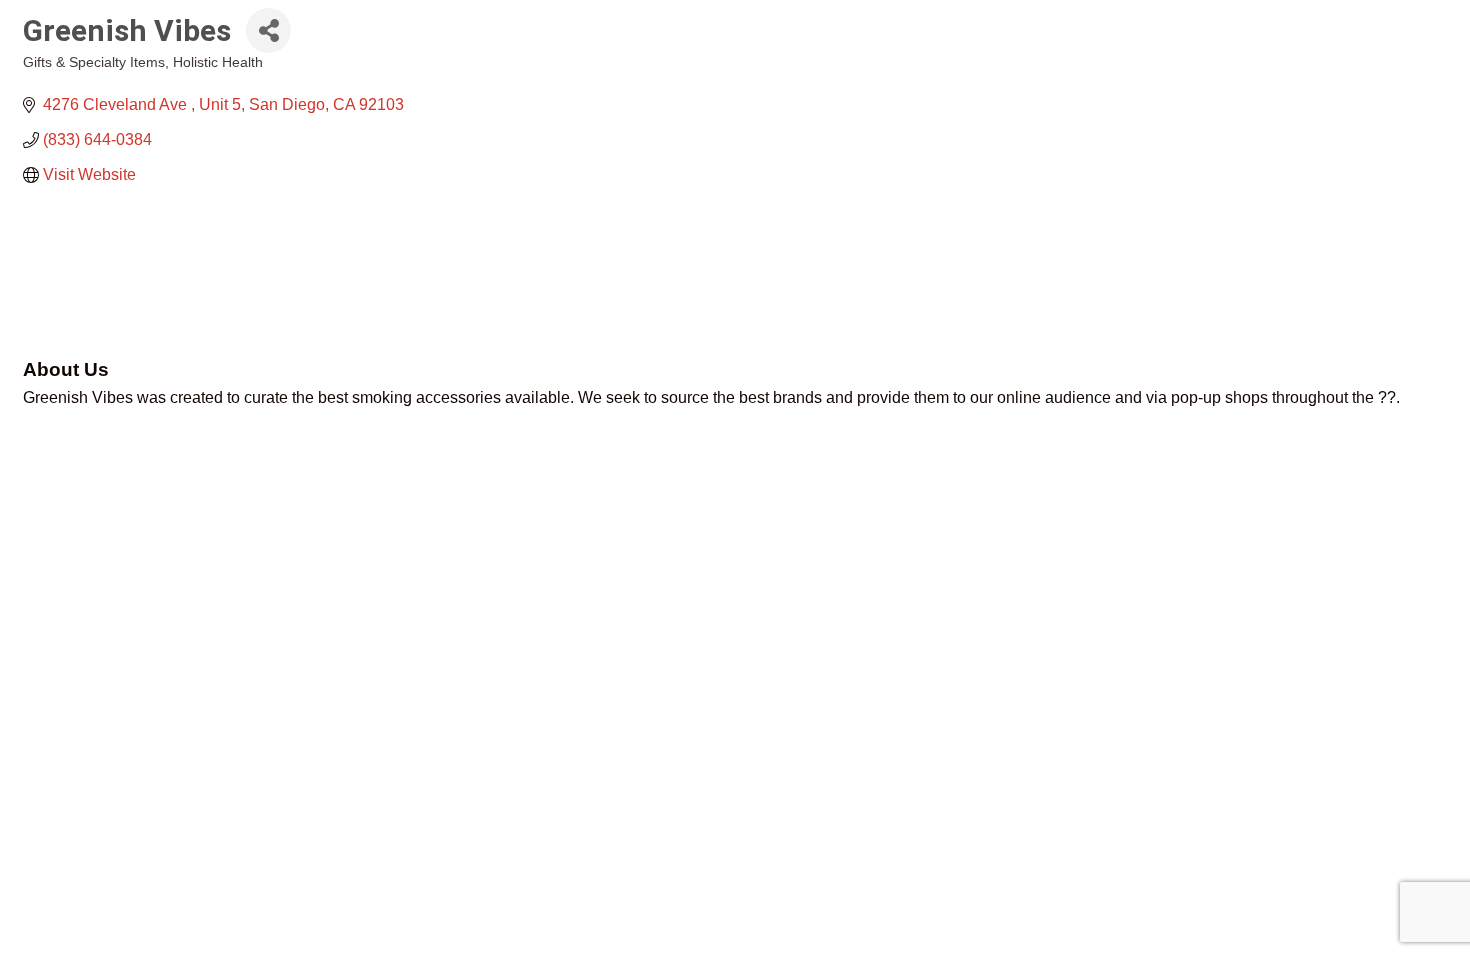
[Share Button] (268, 30)
